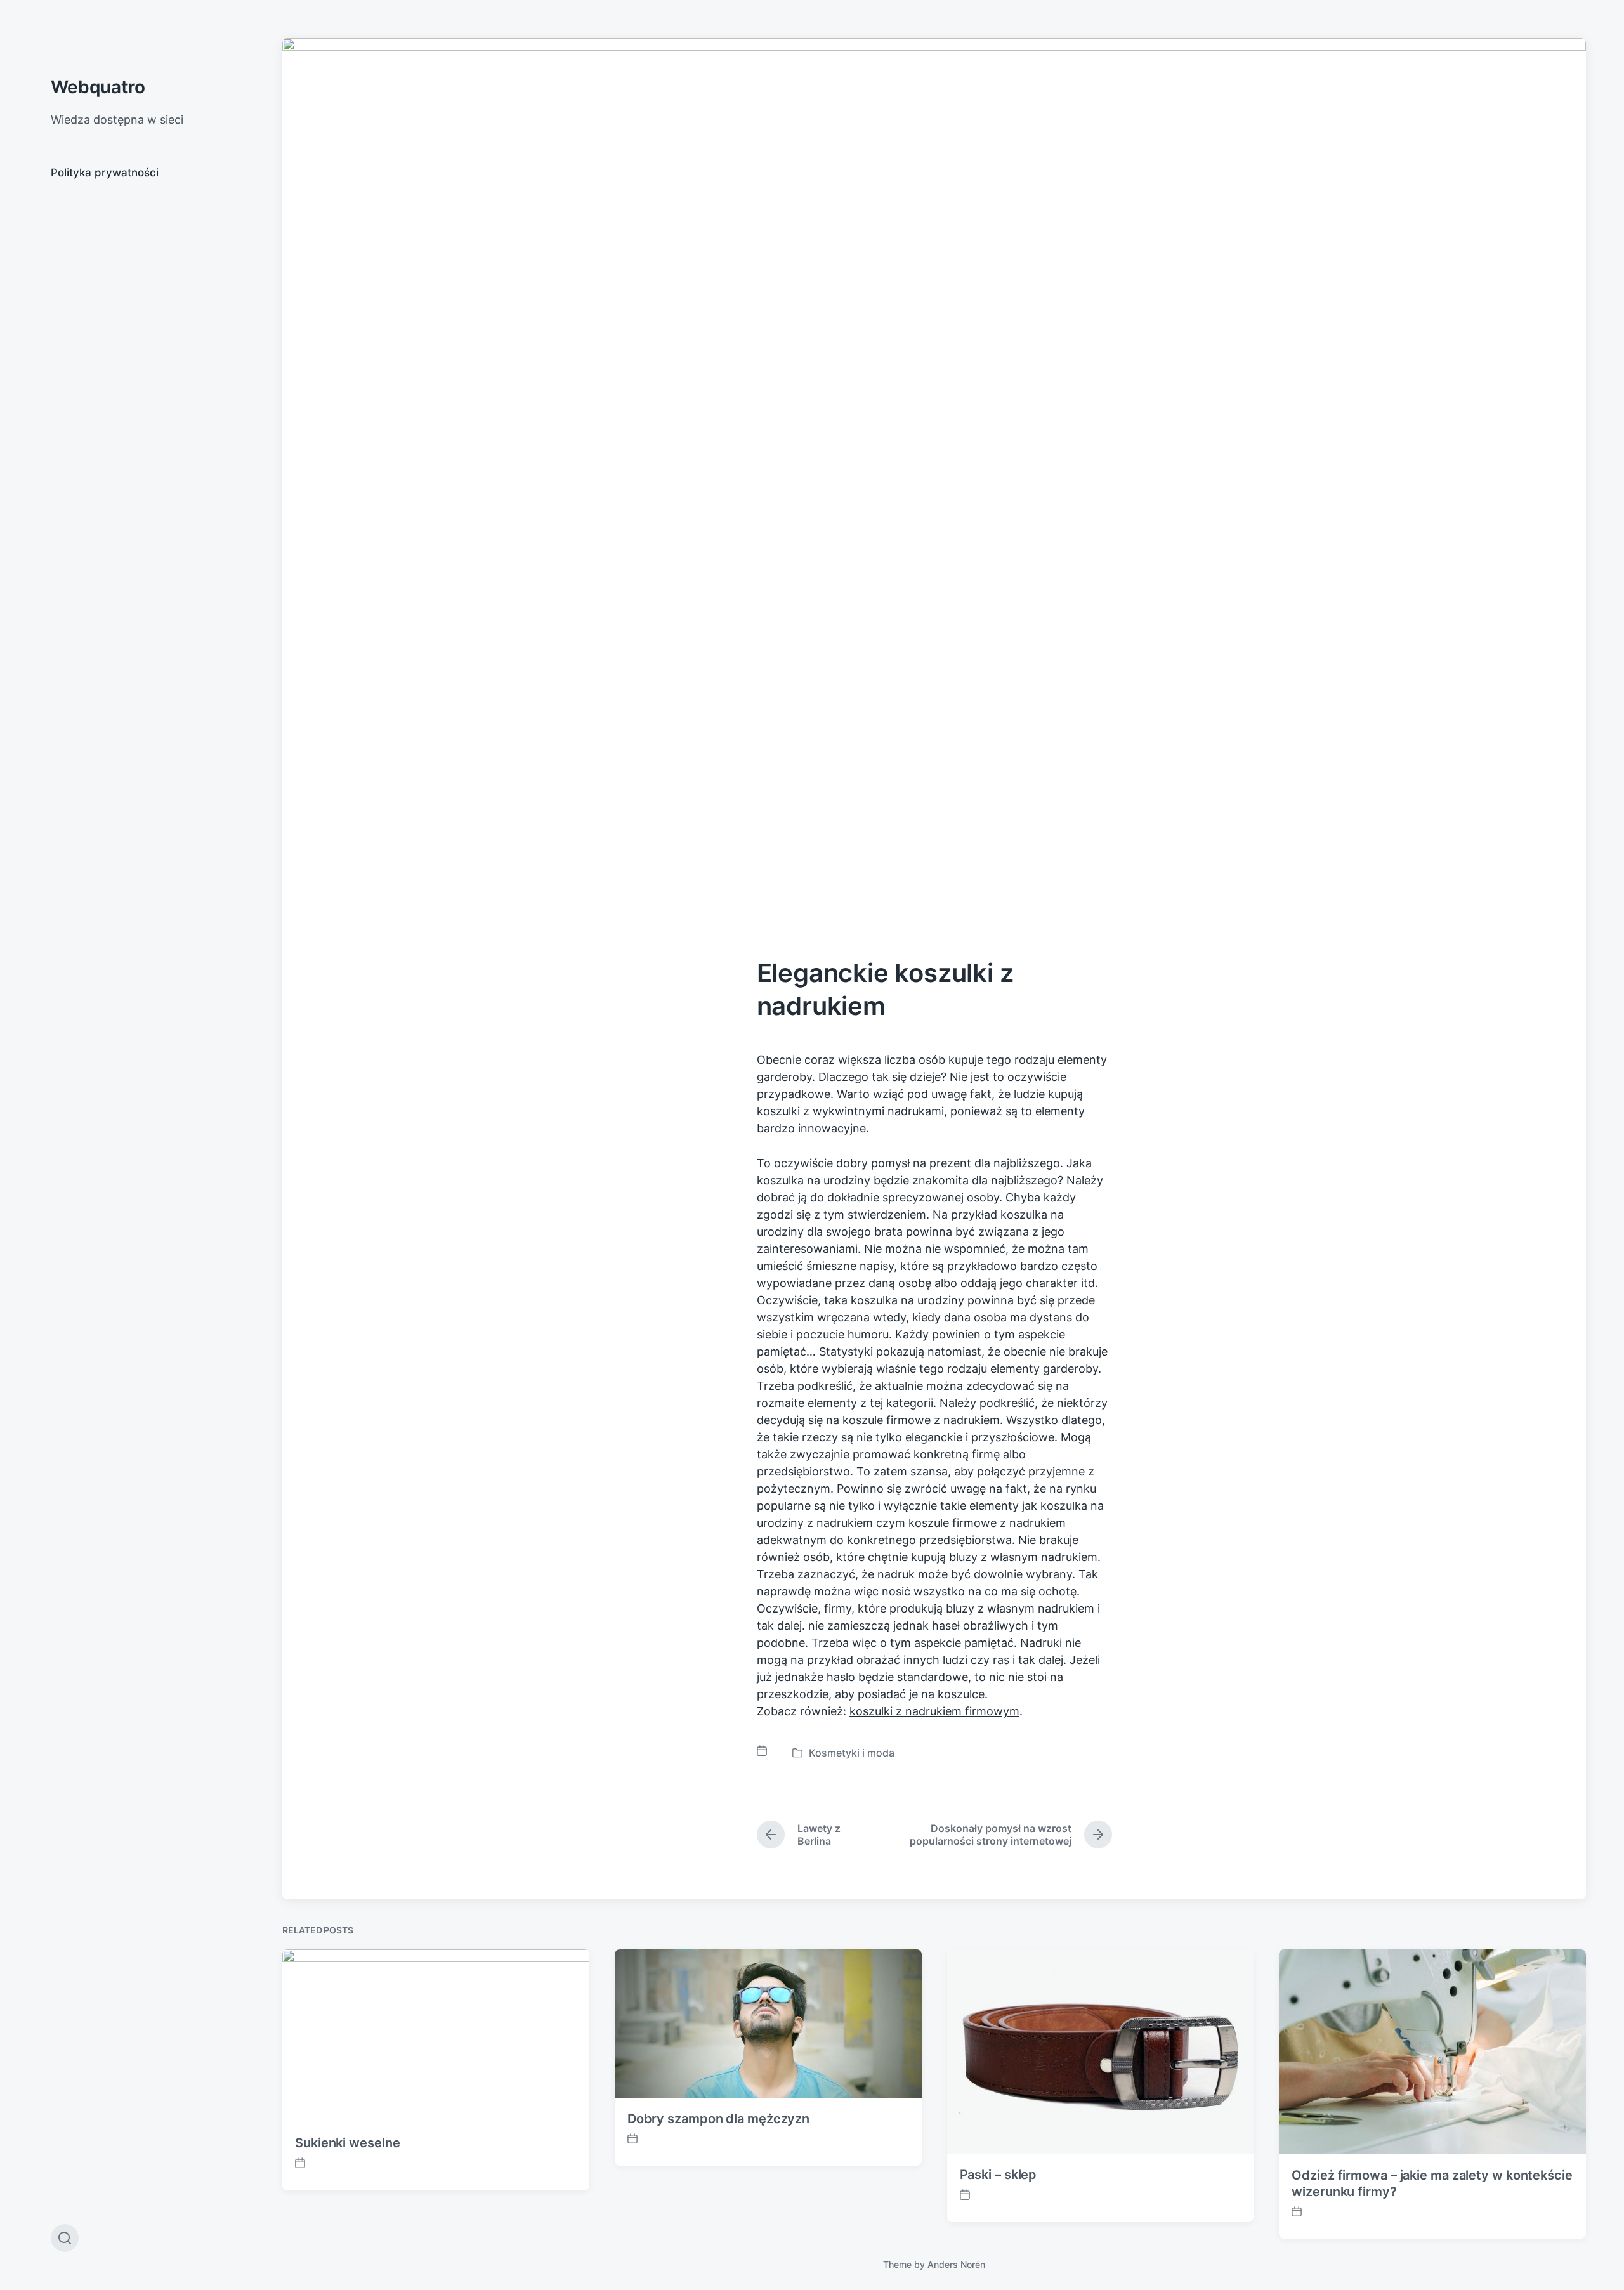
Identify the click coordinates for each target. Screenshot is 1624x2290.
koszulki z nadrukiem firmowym (934, 1711)
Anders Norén (956, 2264)
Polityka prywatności (105, 173)
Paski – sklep (999, 2175)
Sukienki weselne (347, 2143)
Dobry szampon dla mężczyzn (718, 2119)
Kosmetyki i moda (852, 1753)
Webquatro (98, 87)
